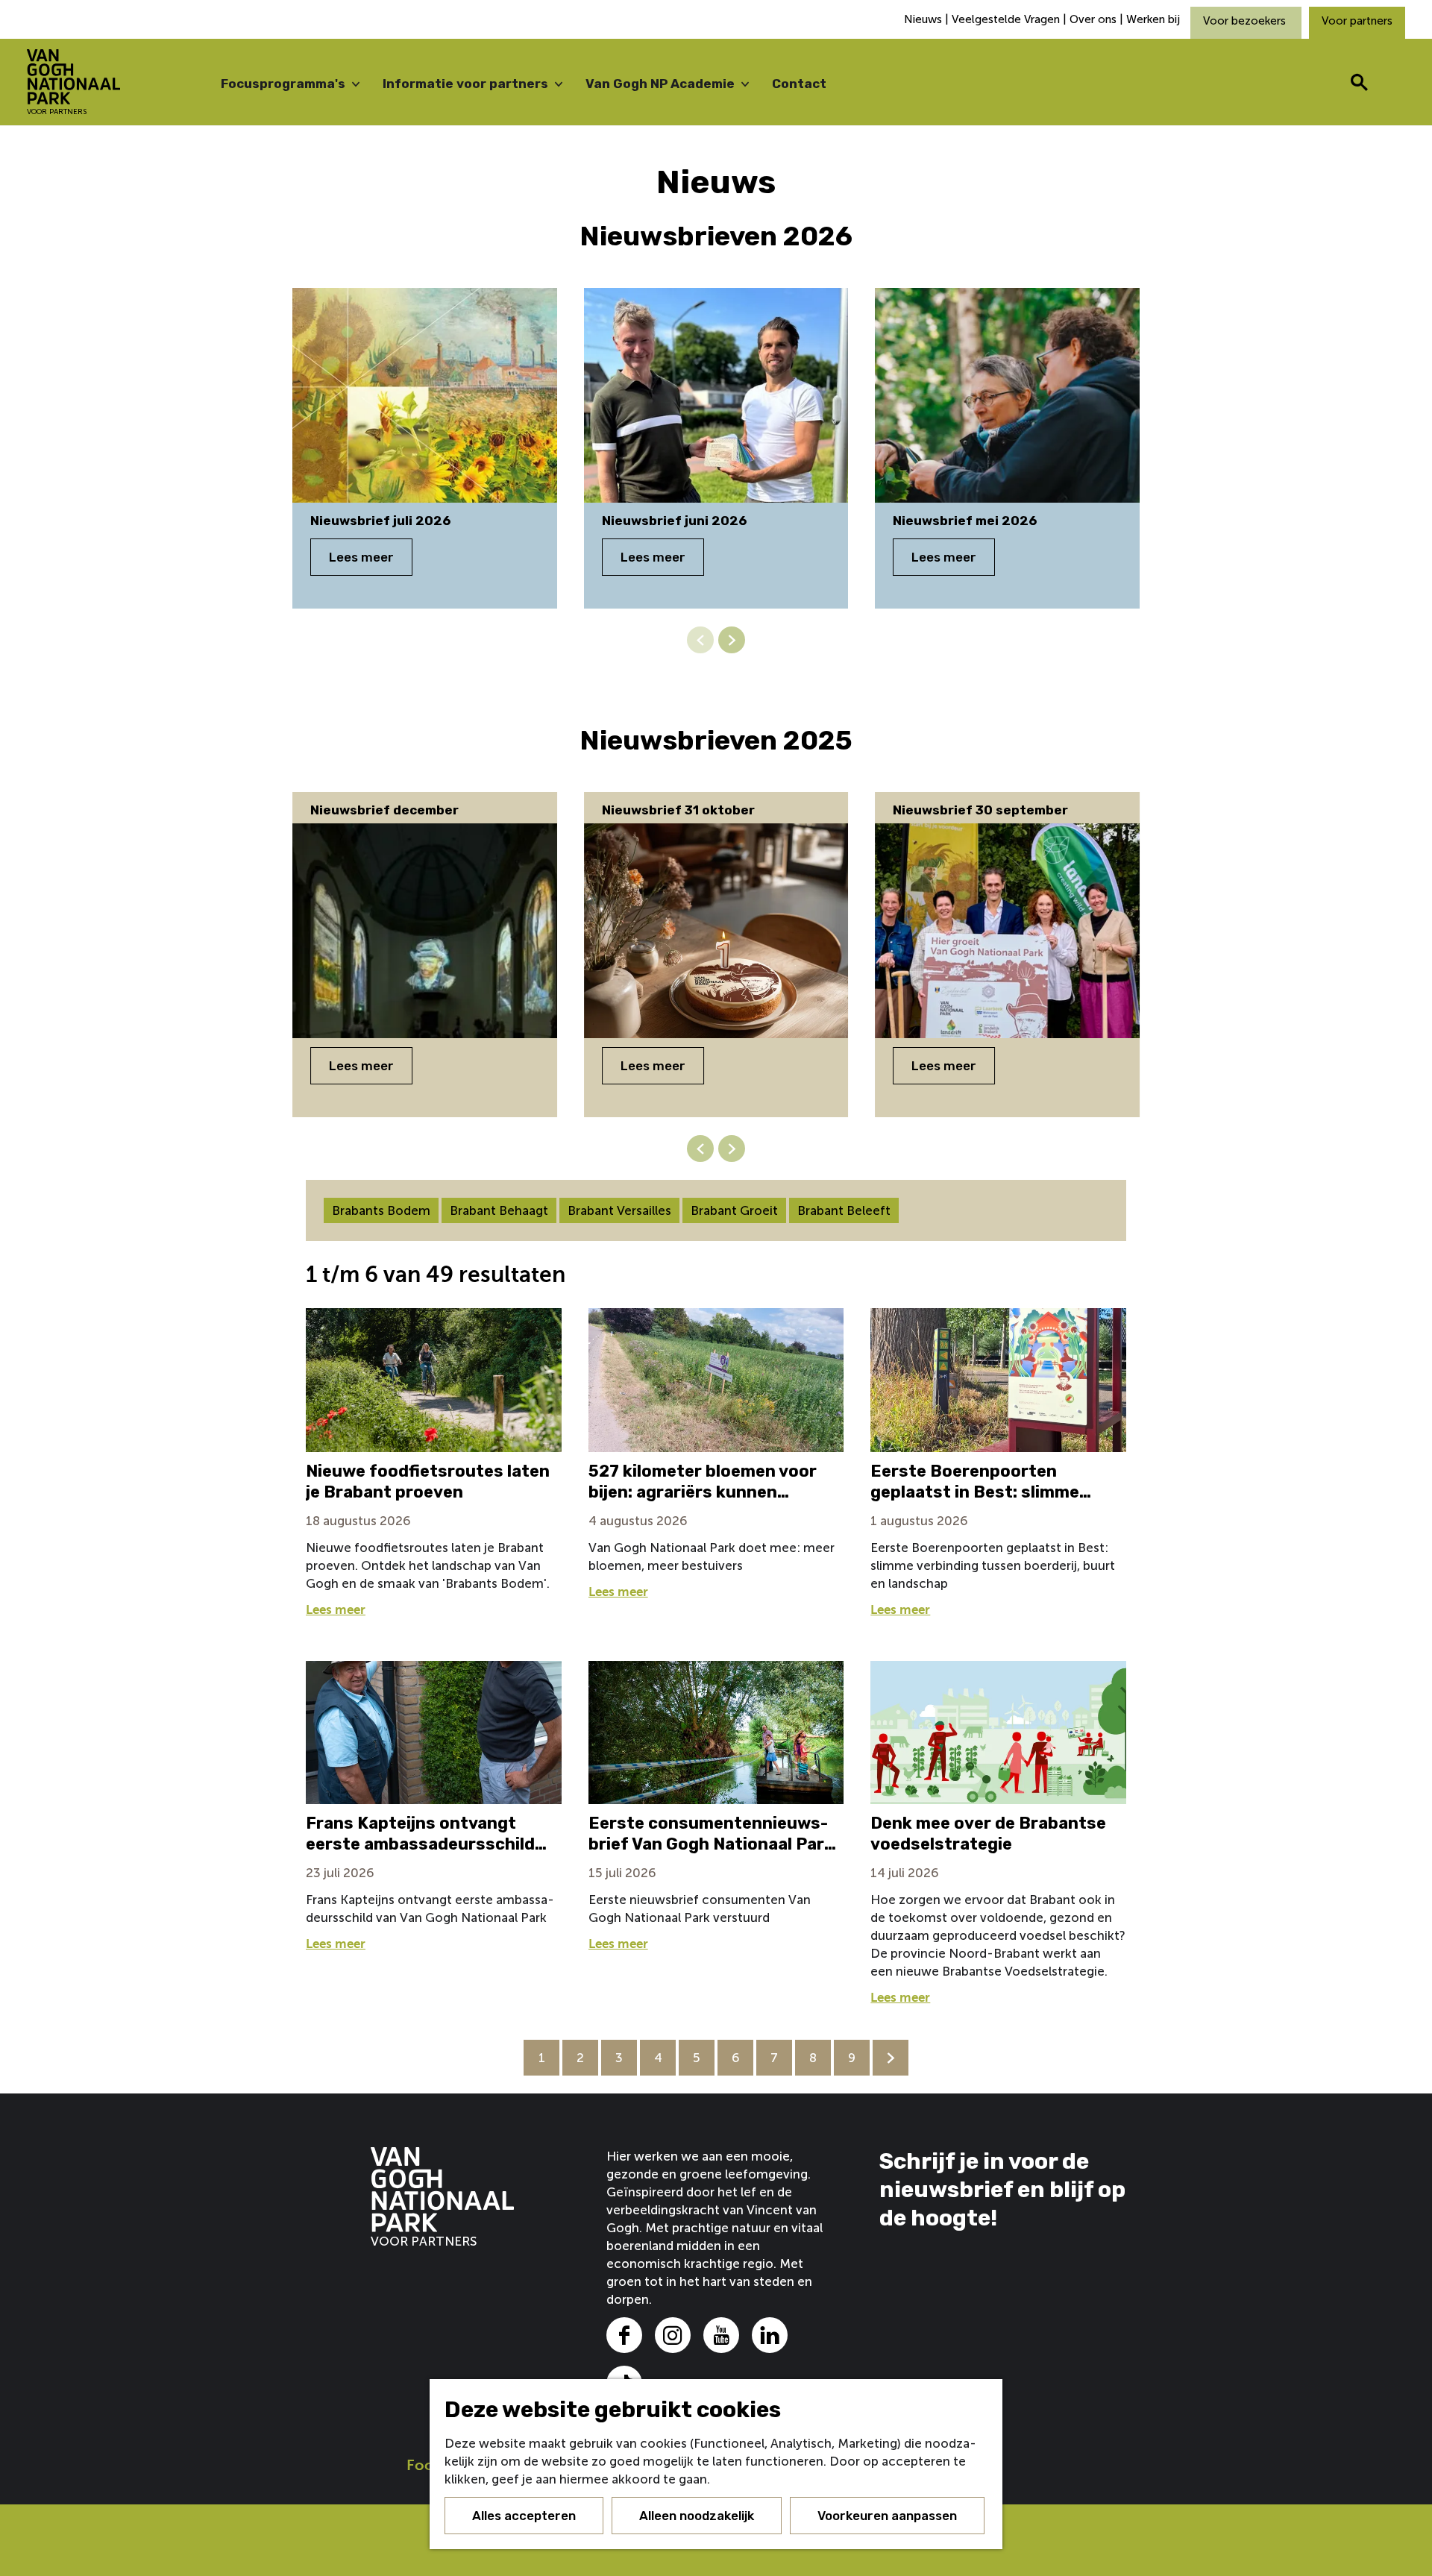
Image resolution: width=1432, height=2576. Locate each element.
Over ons (1093, 19)
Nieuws (924, 19)
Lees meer (361, 557)
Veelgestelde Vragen (1006, 19)
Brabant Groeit (734, 1210)
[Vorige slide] (700, 640)
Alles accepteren (524, 2516)
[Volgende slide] (732, 640)
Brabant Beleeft (844, 1210)
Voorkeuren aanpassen (887, 2516)
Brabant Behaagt (499, 1210)
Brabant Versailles (619, 1210)
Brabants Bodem (381, 1210)
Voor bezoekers (1246, 21)
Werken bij (1153, 19)
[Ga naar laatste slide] (700, 1149)
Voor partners (1357, 21)
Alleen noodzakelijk (697, 2516)
